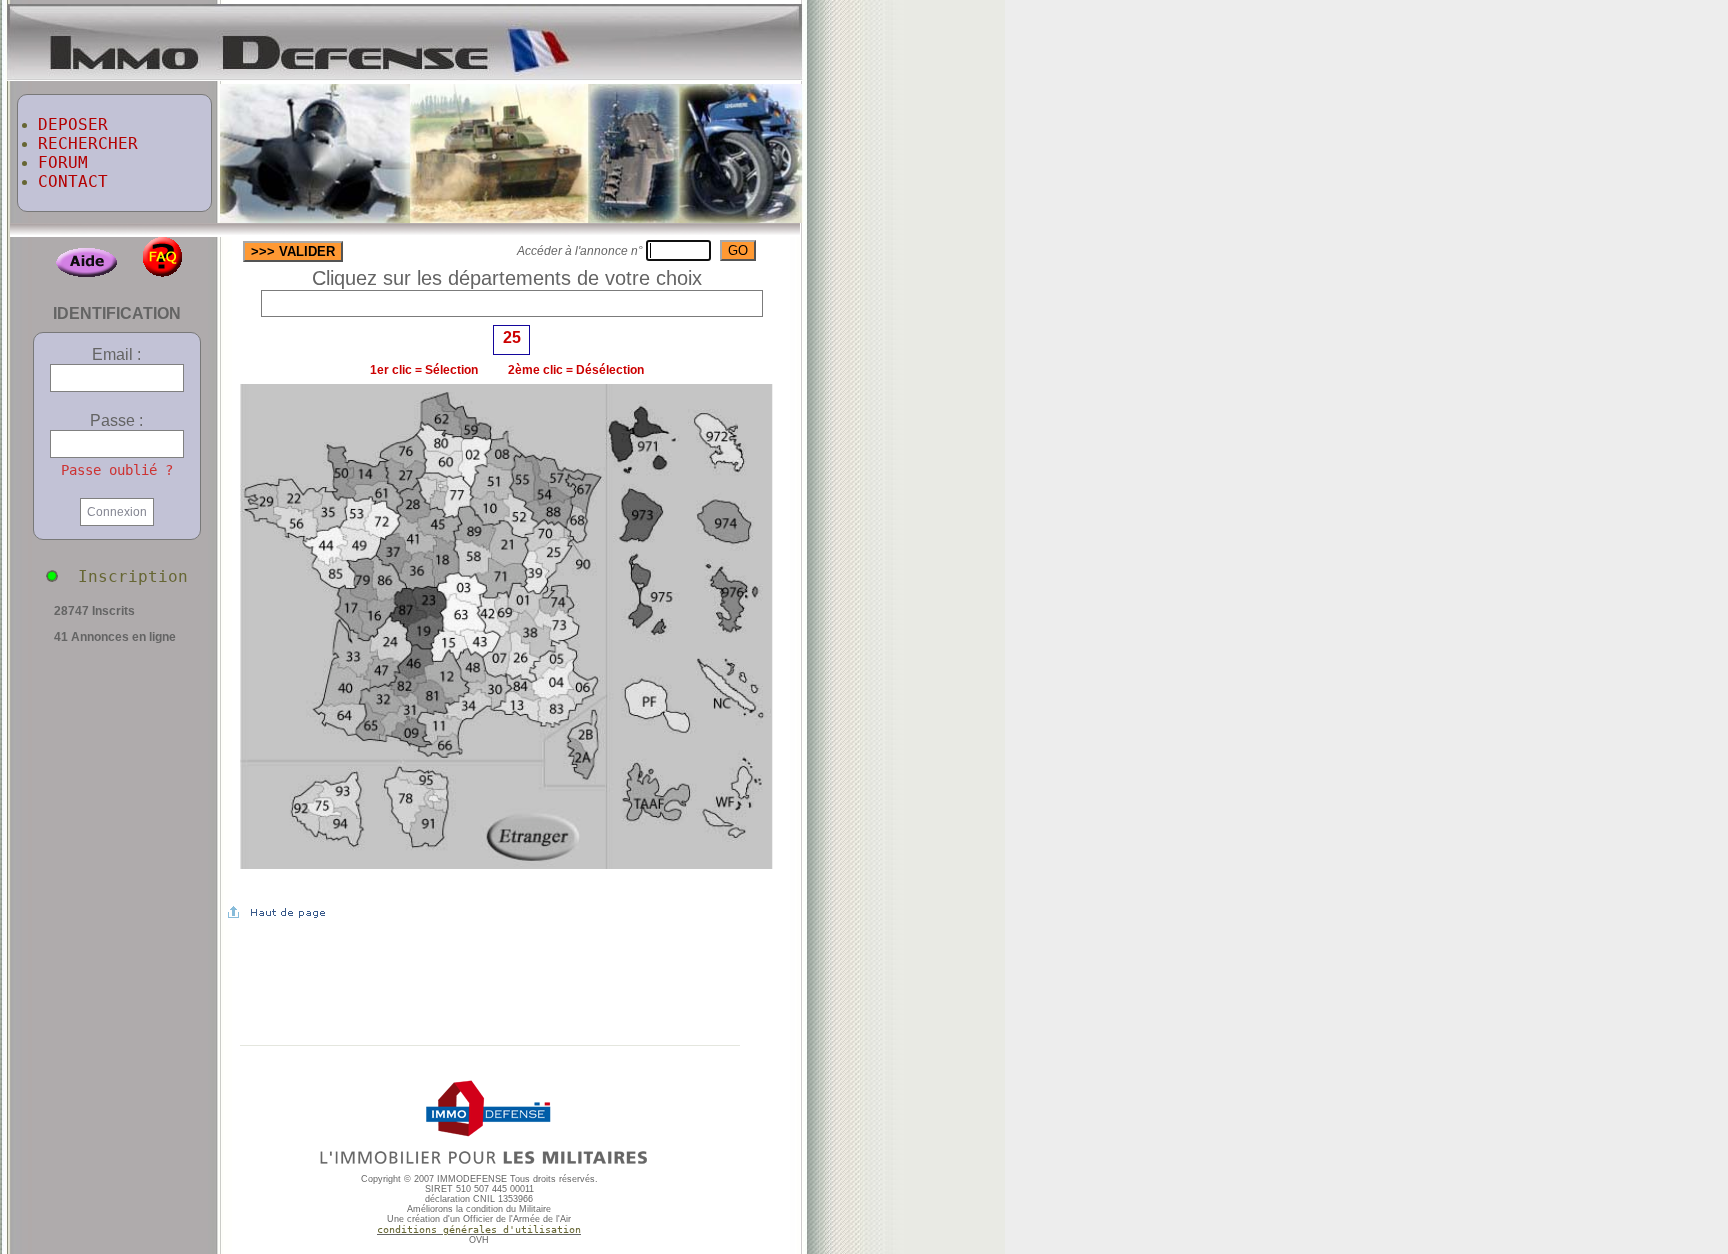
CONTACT (73, 181)
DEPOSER (73, 124)
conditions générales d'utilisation (479, 1229)
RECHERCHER (88, 143)
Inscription (123, 576)
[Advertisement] (1077, 318)
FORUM (63, 162)
